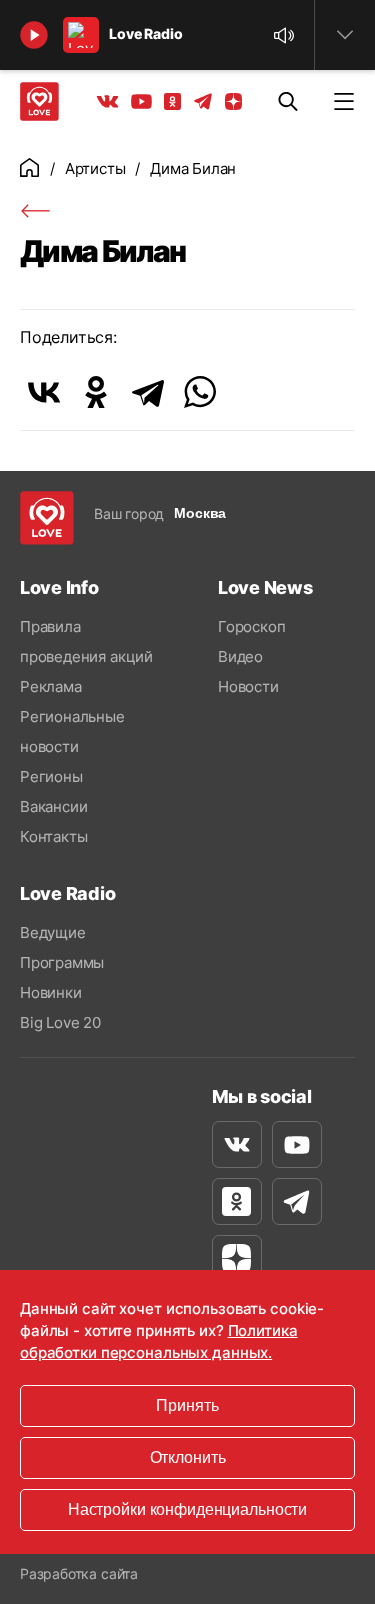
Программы (62, 962)
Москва (200, 513)
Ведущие (53, 932)
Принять (187, 1405)
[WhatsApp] (200, 392)
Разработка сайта (79, 1573)
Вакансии (53, 806)
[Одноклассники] (96, 392)
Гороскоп (251, 626)
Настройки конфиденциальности (187, 1509)
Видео (240, 656)
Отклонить (188, 1457)
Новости (248, 686)
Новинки (51, 992)
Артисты (95, 168)
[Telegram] (148, 392)
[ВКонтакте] (44, 392)
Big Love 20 (60, 1022)
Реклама (51, 686)
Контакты (53, 836)
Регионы (51, 776)
